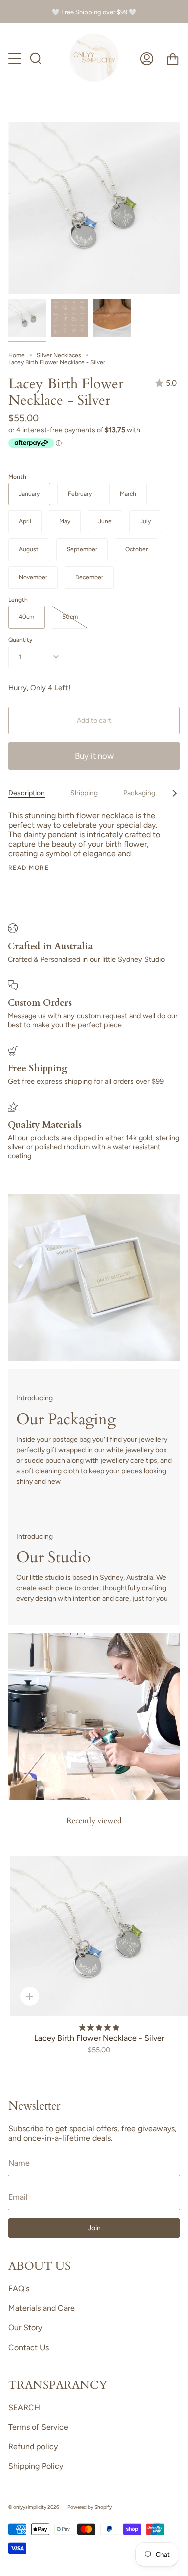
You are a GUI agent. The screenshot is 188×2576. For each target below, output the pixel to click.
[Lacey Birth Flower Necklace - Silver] (27, 318)
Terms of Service (38, 2427)
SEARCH (24, 2407)
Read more (28, 868)
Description (26, 793)
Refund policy (33, 2446)
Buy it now (94, 756)
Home (16, 355)
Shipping (84, 793)
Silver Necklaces (59, 355)
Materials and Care (41, 2308)
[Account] (147, 59)
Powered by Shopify (89, 2507)
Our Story (25, 2328)
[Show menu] (16, 59)
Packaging (139, 793)
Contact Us (28, 2347)
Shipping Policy (36, 2466)
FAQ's (19, 2289)
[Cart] (173, 59)
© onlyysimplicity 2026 (34, 2507)
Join (94, 2228)
